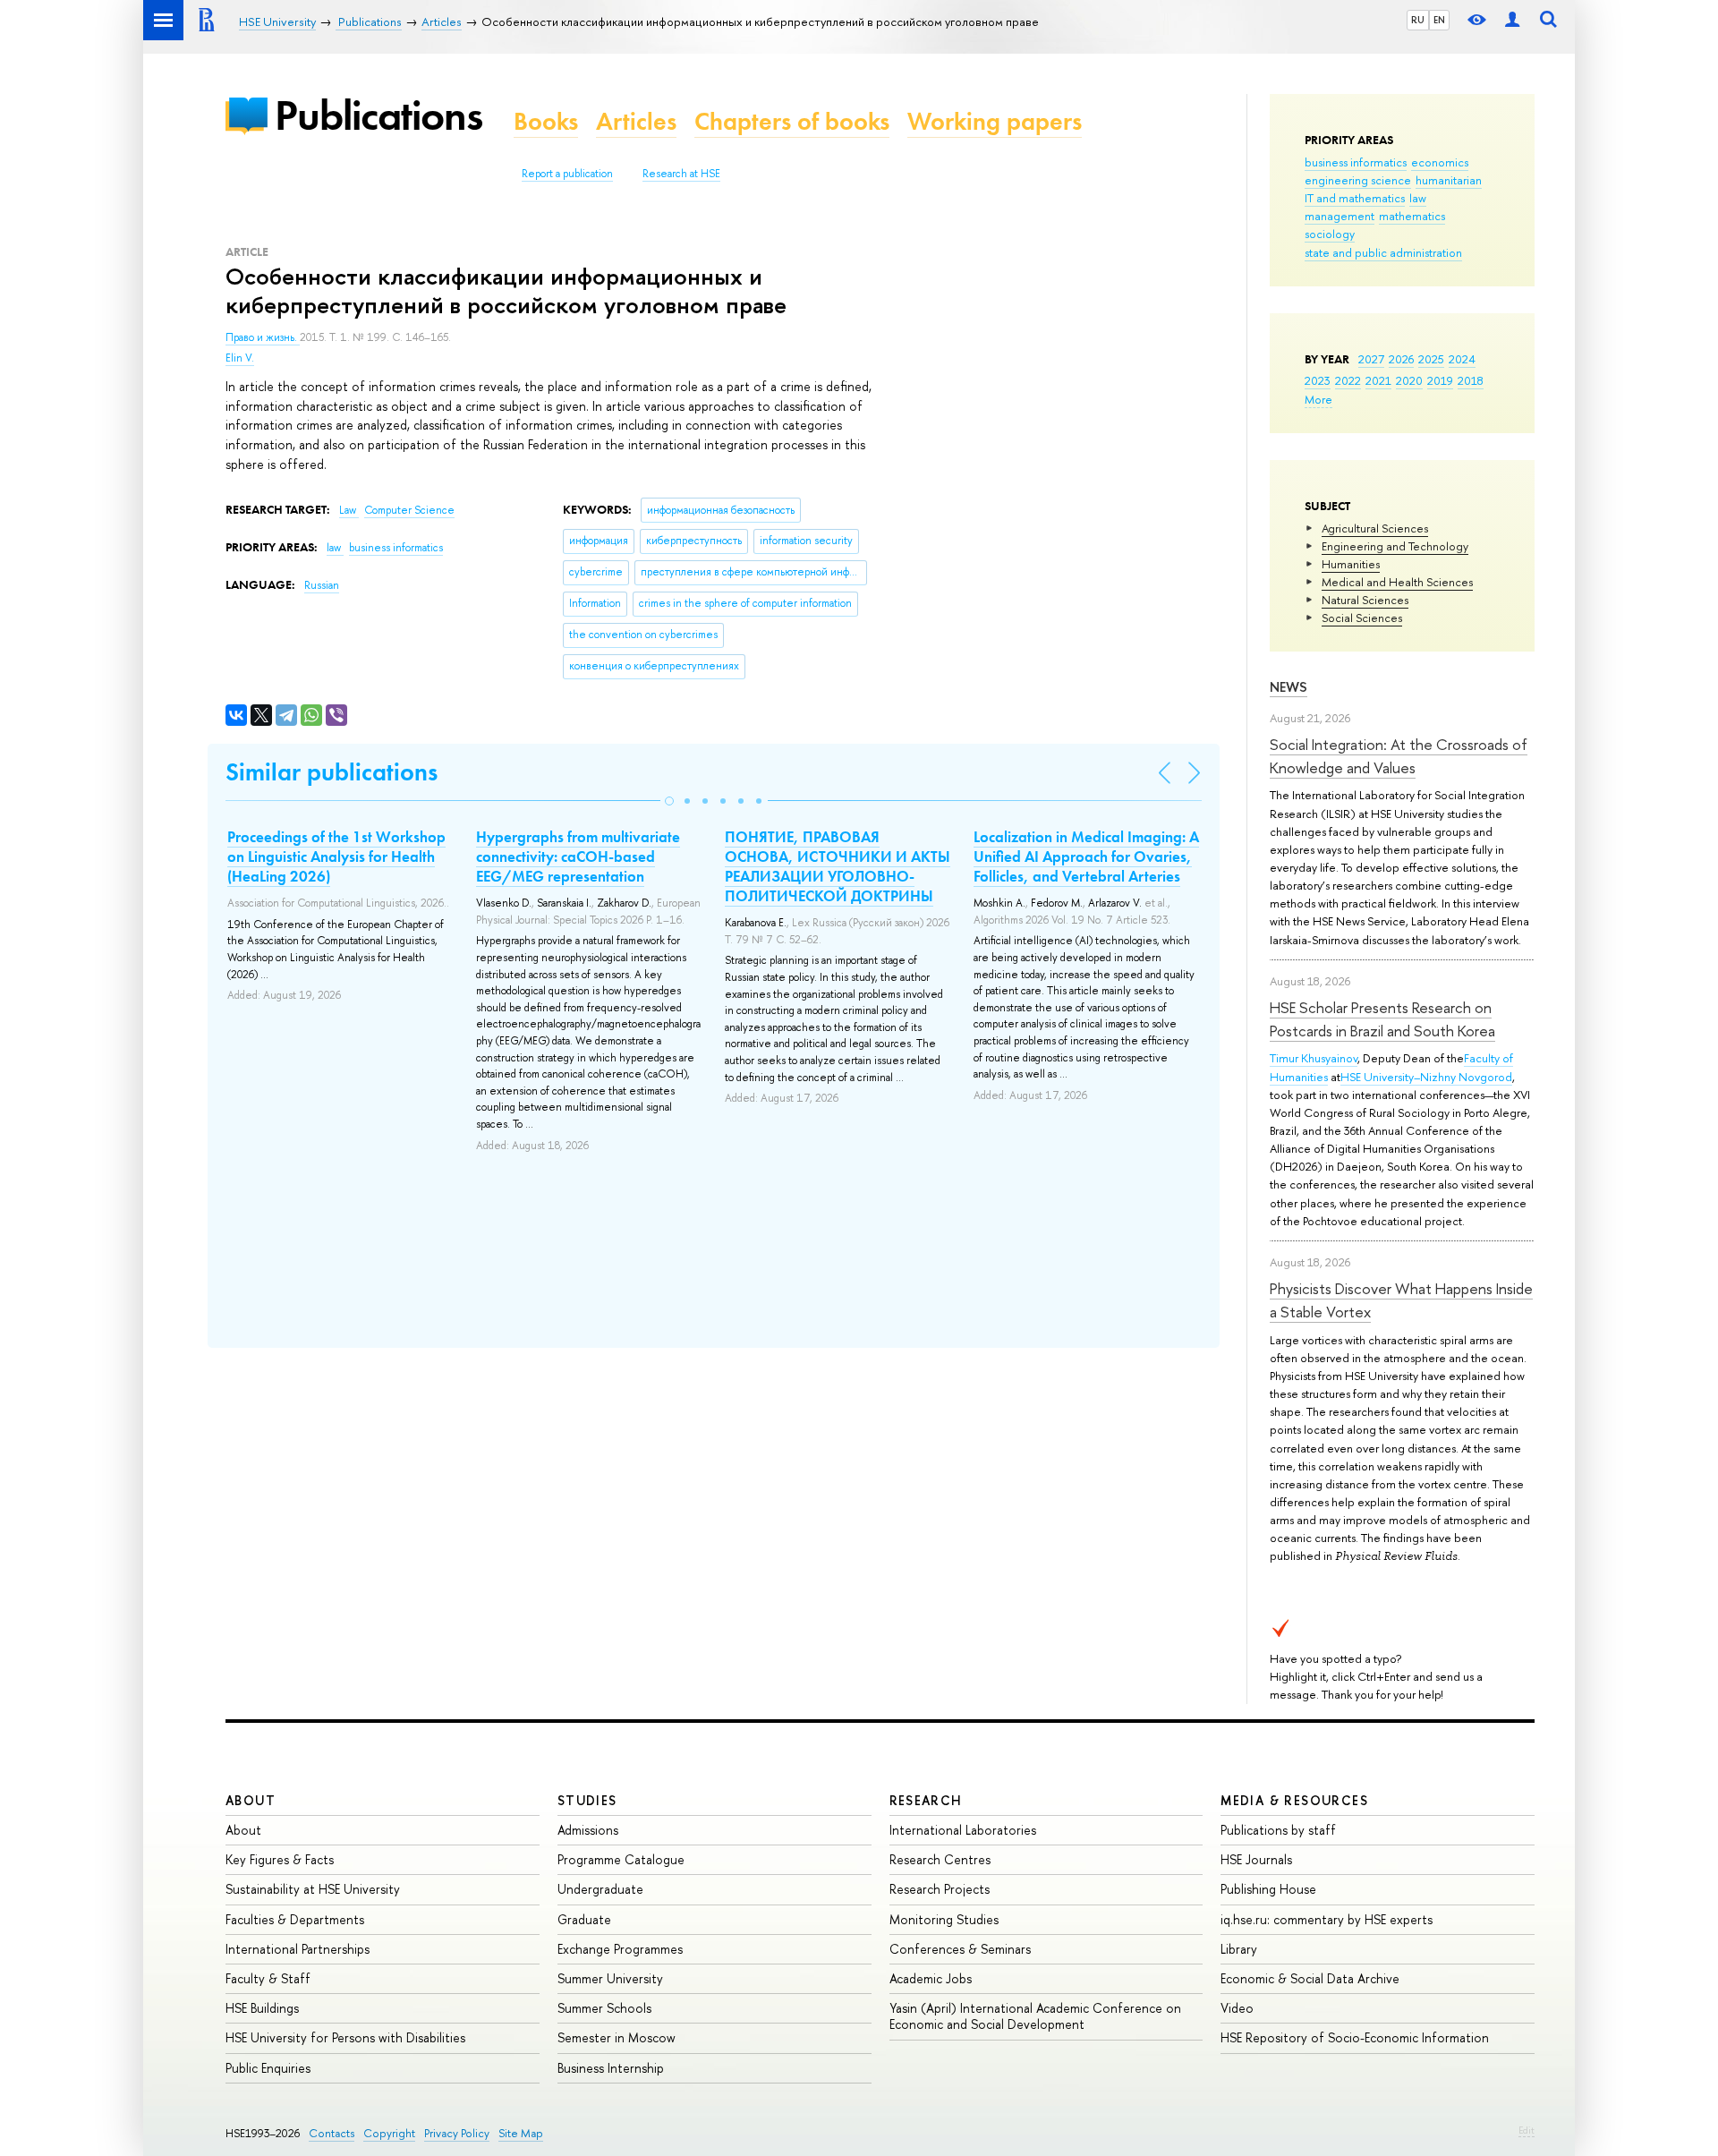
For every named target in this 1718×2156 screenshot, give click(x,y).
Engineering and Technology (1395, 546)
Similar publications (332, 772)
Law (349, 510)
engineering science (1358, 180)
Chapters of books (792, 121)
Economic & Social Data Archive (1310, 1978)
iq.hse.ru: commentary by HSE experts (1327, 1919)
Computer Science (409, 510)
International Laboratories (963, 1830)
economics (1440, 162)
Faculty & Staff (268, 1978)
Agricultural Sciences (1375, 528)
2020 (1409, 380)
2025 (1431, 359)
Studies (587, 1800)
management (1340, 216)
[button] (669, 801)
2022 (1348, 380)
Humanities (1351, 564)
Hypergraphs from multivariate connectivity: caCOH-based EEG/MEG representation (578, 856)
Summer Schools (604, 2008)
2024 (1462, 359)
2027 (1371, 359)
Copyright (389, 2133)
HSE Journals (1256, 1859)
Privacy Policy (457, 2133)
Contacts (332, 2133)
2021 (1378, 380)
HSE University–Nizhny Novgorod (1426, 1077)
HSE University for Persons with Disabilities (345, 2037)
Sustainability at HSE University (313, 1889)
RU (1418, 20)
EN (1439, 20)
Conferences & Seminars (960, 1949)
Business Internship (611, 2068)
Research (926, 1800)
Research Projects (940, 1889)
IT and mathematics (1355, 198)
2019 (1440, 380)
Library (1239, 1949)
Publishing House (1268, 1889)
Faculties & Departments (295, 1919)
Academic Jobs (931, 1978)
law (1418, 198)
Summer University (610, 1978)
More (1318, 399)
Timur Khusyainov (1314, 1058)
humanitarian (1449, 180)
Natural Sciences (1365, 600)
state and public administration (1383, 252)
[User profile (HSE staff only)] (1512, 20)
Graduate (584, 1919)
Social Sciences (1362, 618)
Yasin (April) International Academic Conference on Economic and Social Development (1035, 2016)
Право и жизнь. (263, 337)
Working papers (995, 121)
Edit (1527, 2130)
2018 (1471, 380)
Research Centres (940, 1859)
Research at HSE (681, 174)
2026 (1401, 359)
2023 (1318, 380)
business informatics (1356, 162)
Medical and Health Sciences (1397, 582)
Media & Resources (1294, 1800)
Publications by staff (1278, 1830)
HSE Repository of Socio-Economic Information (1355, 2037)
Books (546, 121)
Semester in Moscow (617, 2037)
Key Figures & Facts (280, 1859)
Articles (636, 121)
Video (1237, 2008)
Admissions (588, 1830)
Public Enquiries (268, 2068)
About (251, 1800)
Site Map (521, 2133)
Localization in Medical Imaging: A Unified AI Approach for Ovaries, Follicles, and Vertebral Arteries (1086, 856)
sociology (1330, 234)
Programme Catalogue (621, 1859)
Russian (322, 585)
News (1288, 687)
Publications (378, 115)
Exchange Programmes (620, 1949)
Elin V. (240, 358)
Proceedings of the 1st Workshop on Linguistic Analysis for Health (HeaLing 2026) (336, 856)
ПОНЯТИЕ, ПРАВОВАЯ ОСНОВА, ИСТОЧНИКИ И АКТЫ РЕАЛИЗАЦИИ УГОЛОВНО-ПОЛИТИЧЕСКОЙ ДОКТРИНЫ (838, 866)
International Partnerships (298, 1949)
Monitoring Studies (944, 1919)
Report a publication (567, 174)
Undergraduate (600, 1889)
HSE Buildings (262, 2008)
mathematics (1412, 216)
